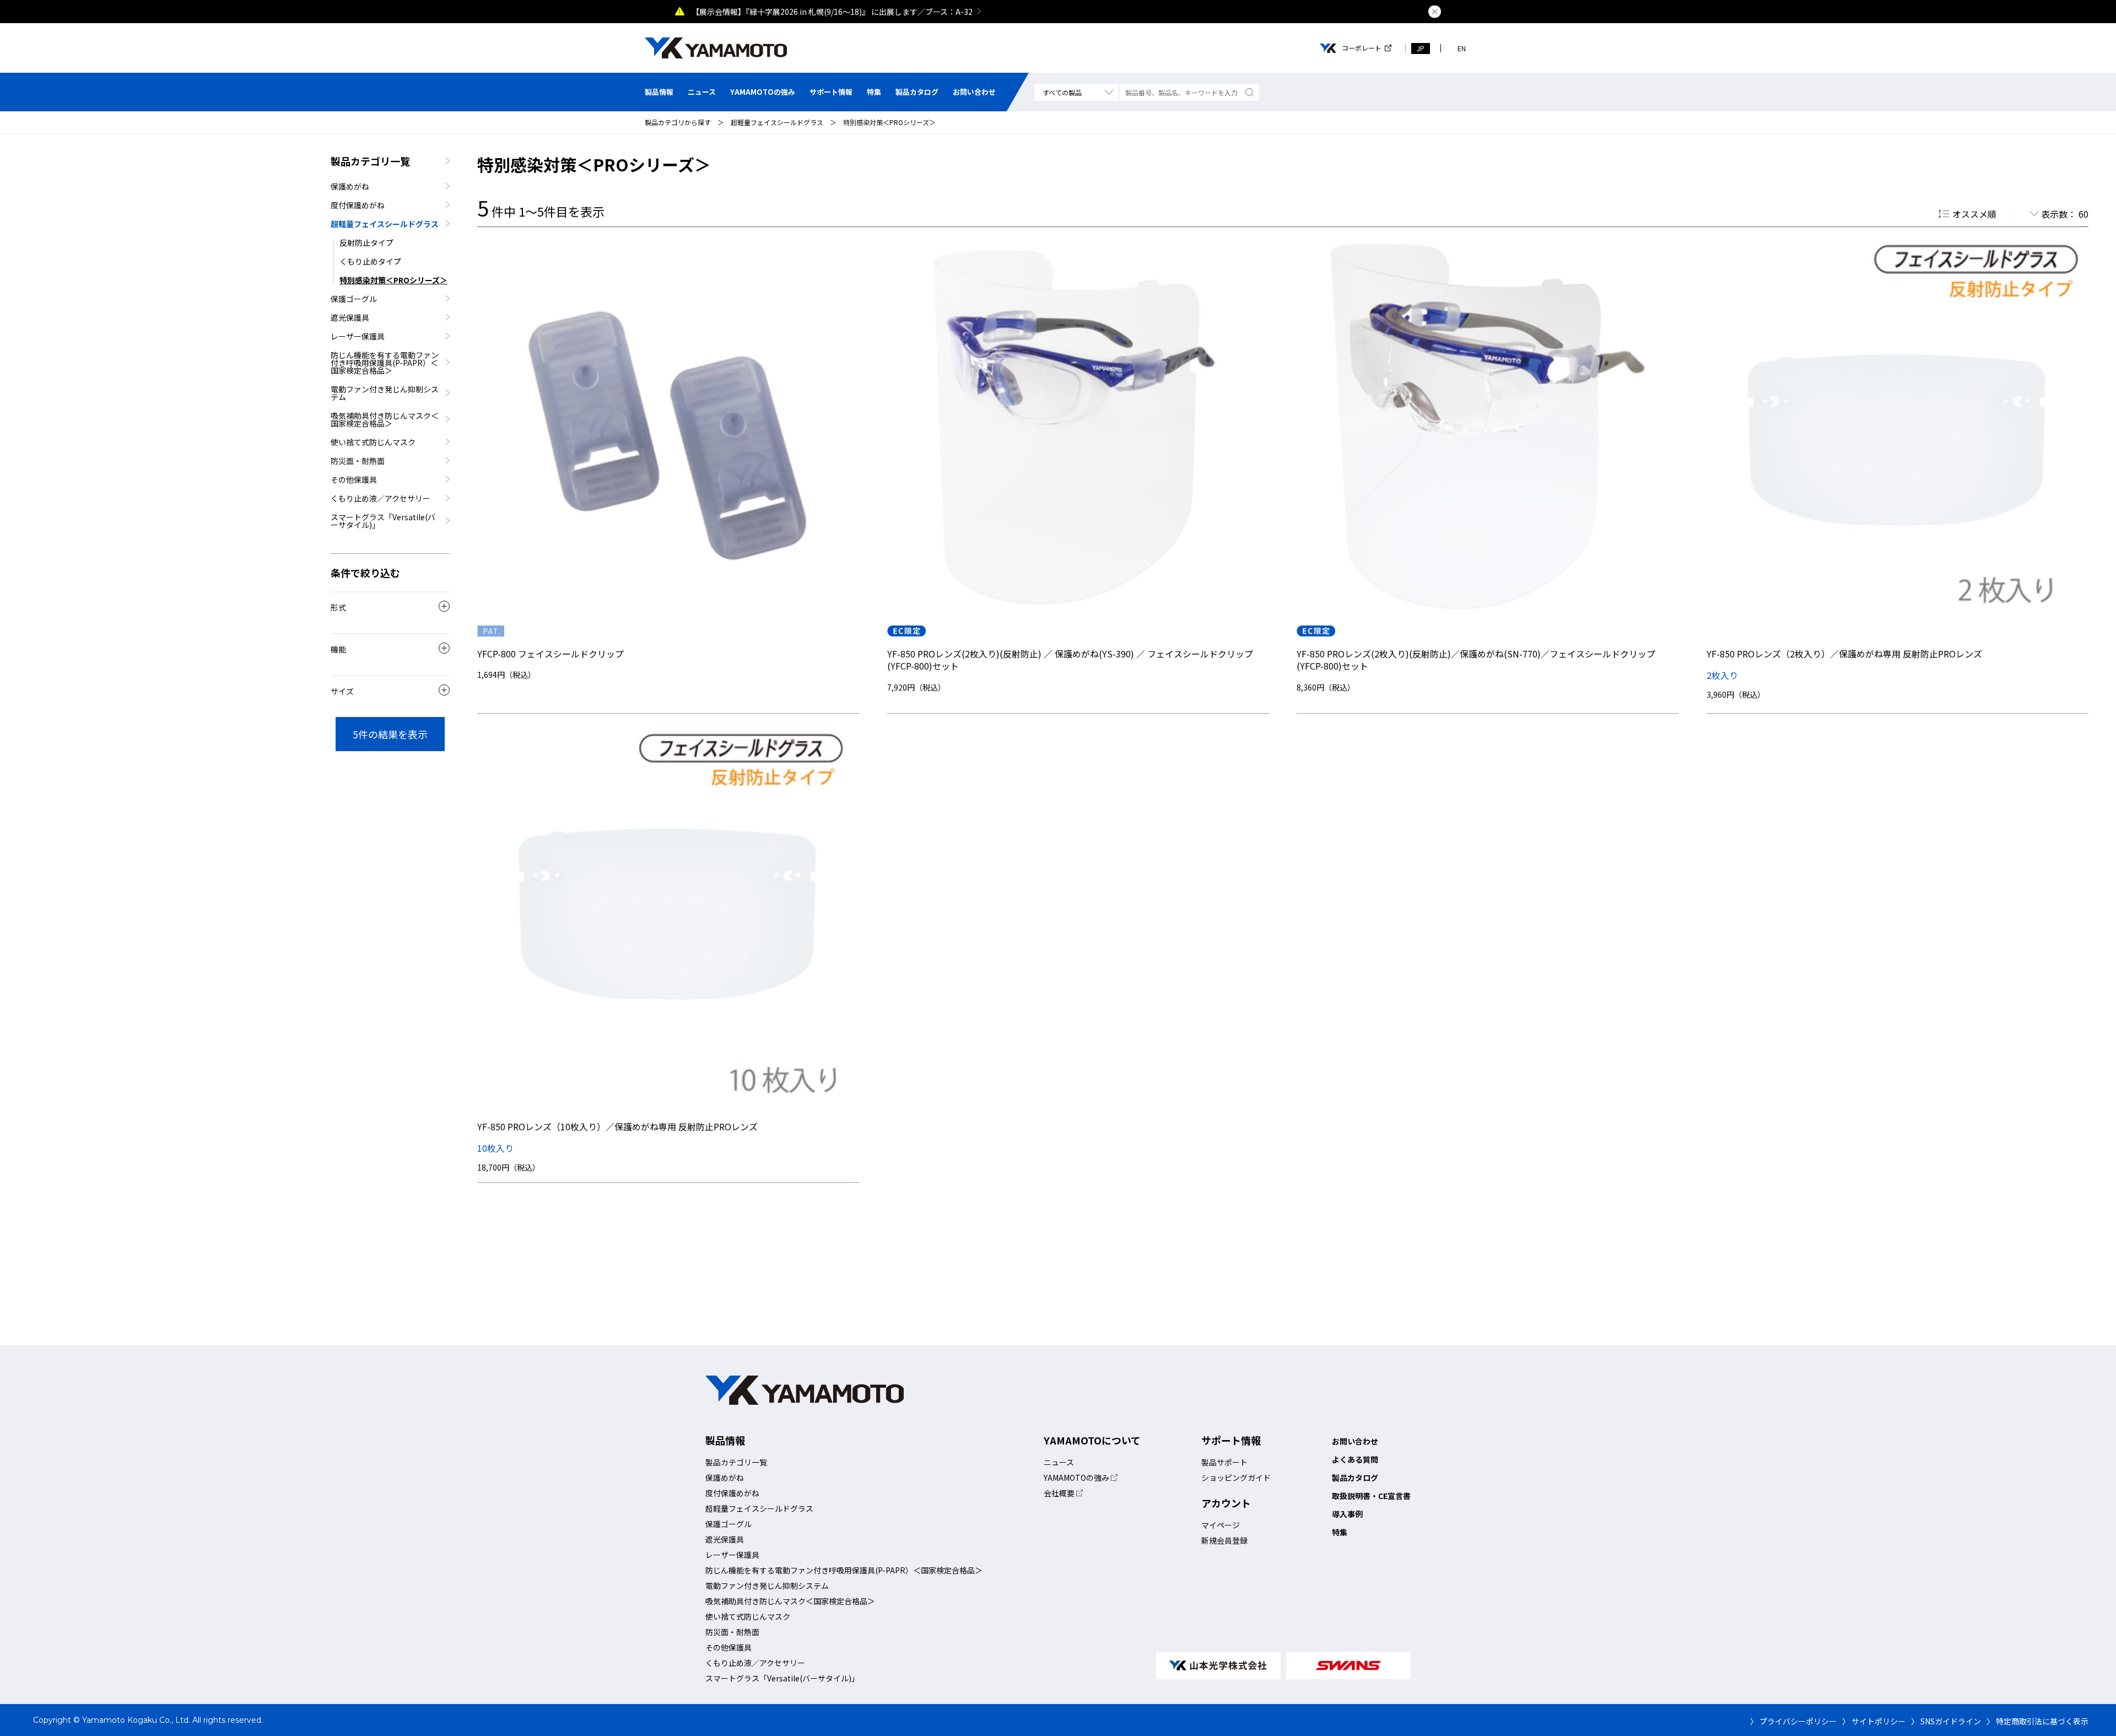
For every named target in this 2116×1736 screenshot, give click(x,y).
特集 (874, 92)
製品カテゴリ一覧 (370, 161)
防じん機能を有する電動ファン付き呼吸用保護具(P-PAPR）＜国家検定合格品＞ (385, 363)
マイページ (1221, 1525)
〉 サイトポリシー (1874, 1721)
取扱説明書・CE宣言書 (1371, 1496)
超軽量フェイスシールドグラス (777, 122)
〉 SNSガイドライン (1946, 1721)
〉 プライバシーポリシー (1793, 1721)
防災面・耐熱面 (358, 461)
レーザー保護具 (358, 336)
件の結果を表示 (390, 734)
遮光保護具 (350, 317)
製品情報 (659, 92)
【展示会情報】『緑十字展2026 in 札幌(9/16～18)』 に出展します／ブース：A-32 (832, 12)
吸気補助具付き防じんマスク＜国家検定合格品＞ (385, 419)
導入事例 (1347, 1514)
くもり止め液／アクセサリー (380, 498)
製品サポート (1224, 1462)
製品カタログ (917, 92)
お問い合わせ (974, 92)
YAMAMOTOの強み (763, 92)
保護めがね (350, 186)
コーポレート (1362, 48)
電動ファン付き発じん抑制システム (385, 393)
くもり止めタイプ (370, 261)
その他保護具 (354, 479)
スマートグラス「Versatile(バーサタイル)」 (383, 521)
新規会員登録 (1224, 1540)
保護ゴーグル (354, 299)
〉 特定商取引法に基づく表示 (2037, 1721)
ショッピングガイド (1236, 1478)
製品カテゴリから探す (678, 122)
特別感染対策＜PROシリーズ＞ (889, 122)
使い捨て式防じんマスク (373, 442)
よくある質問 (1355, 1459)
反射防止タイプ (366, 242)
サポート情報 (831, 92)
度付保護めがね (358, 205)
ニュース (702, 92)
